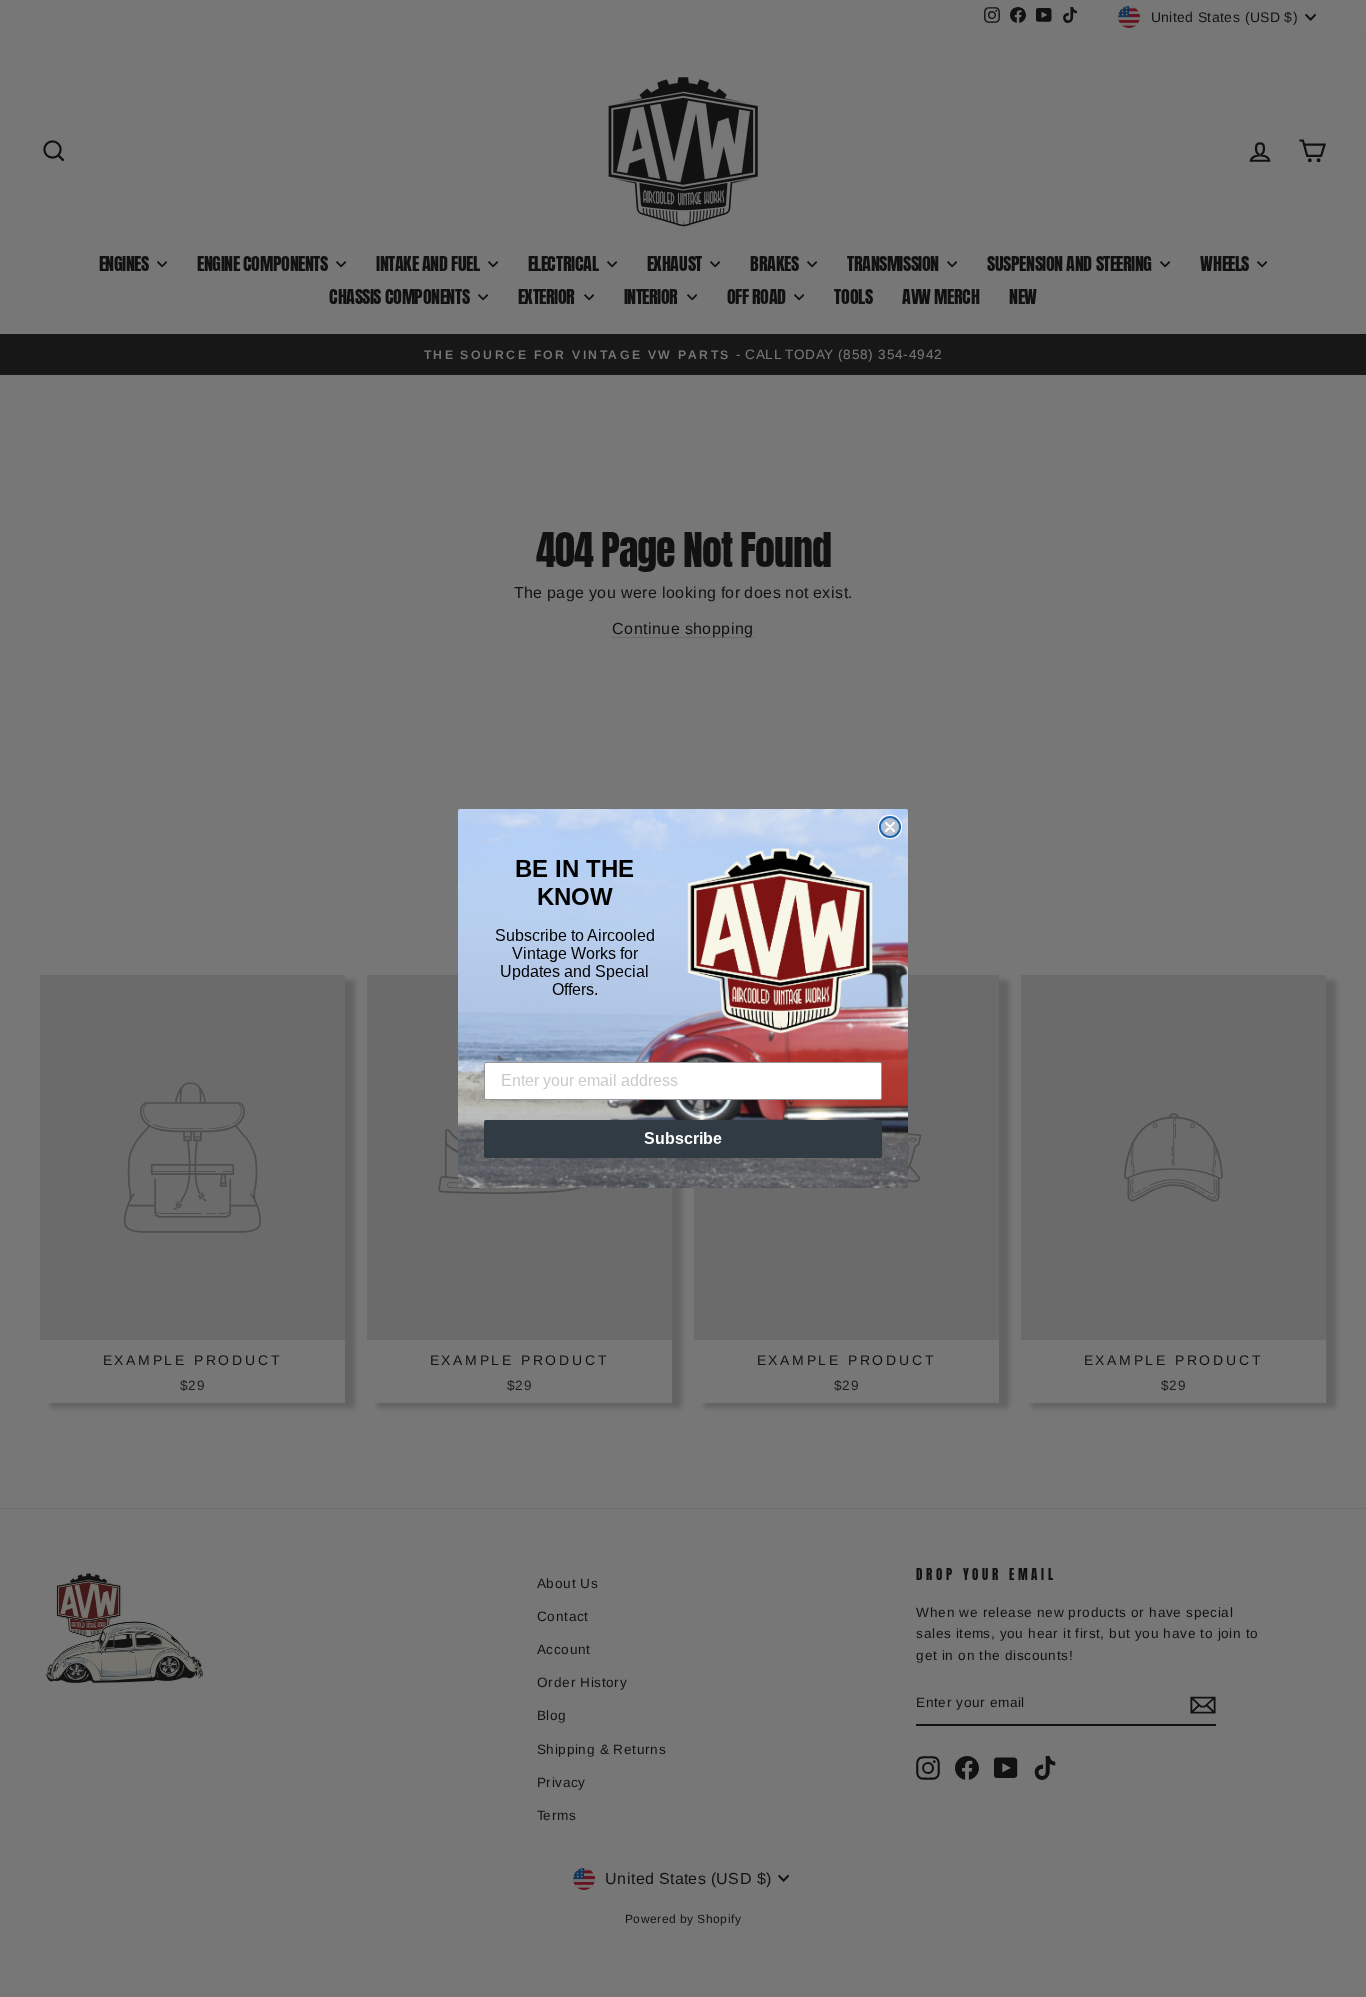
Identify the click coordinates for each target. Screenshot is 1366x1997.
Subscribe (683, 1138)
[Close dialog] (890, 827)
